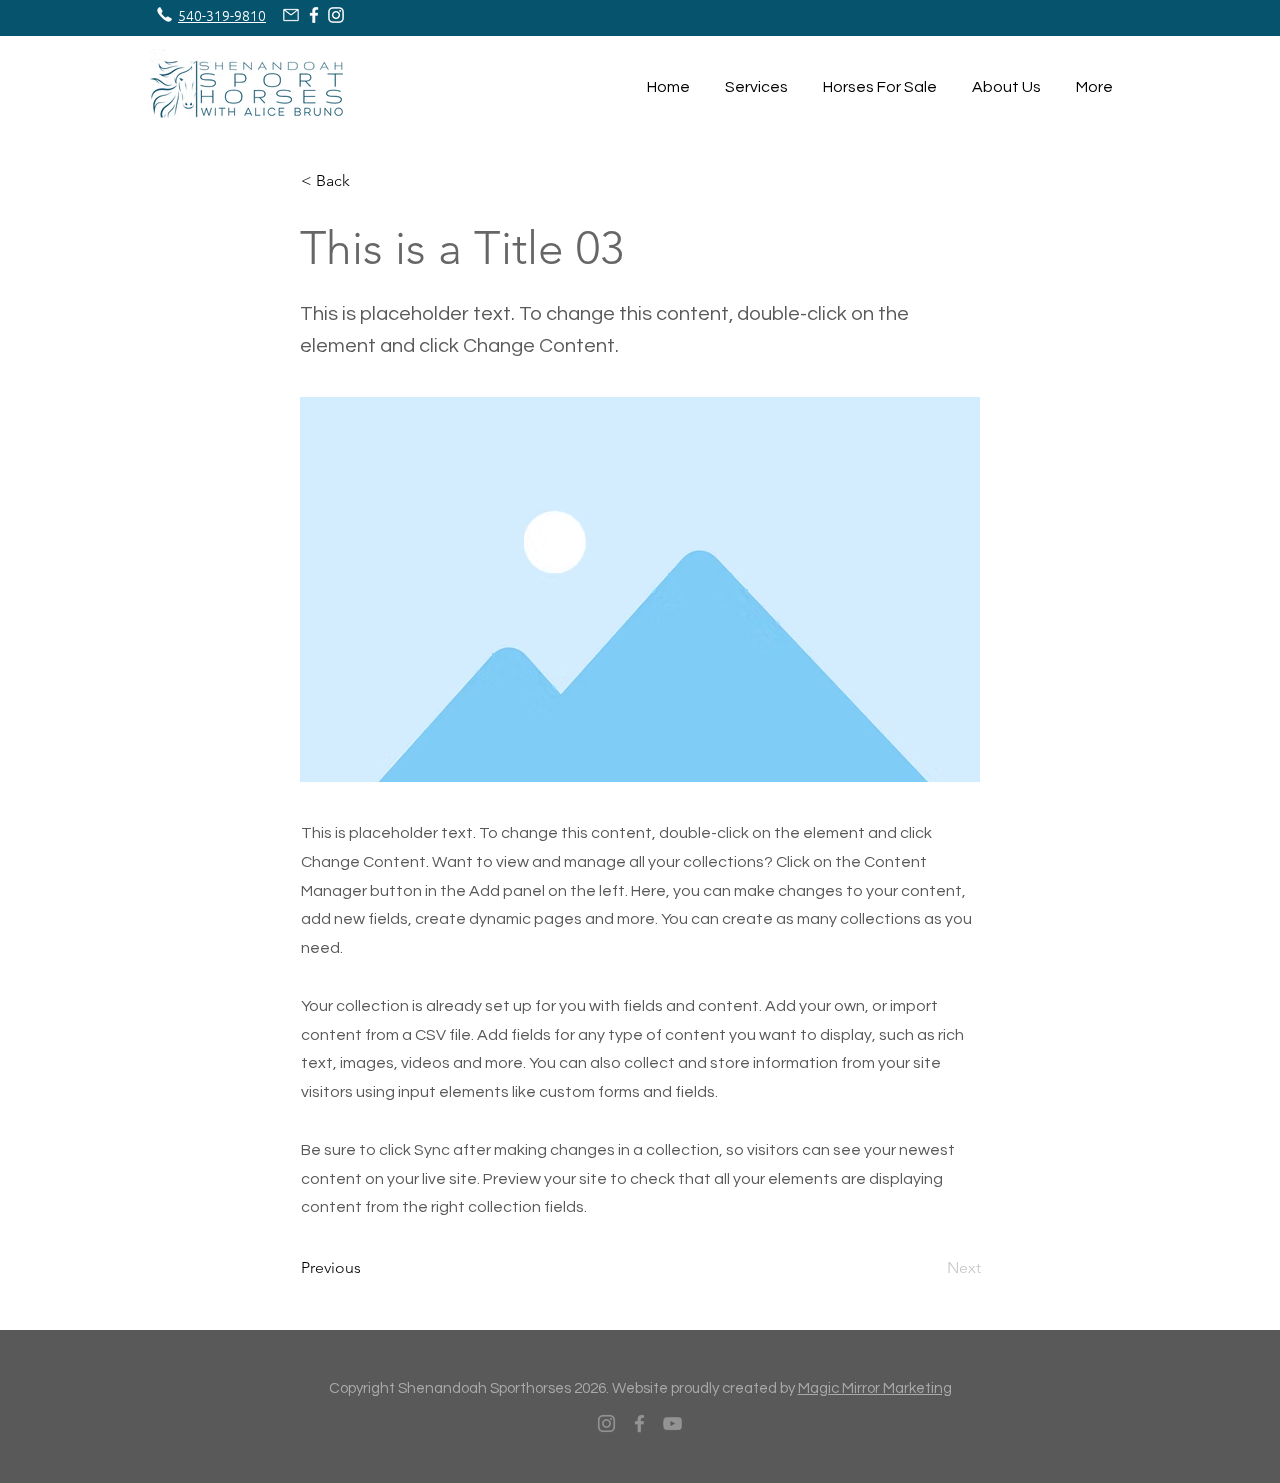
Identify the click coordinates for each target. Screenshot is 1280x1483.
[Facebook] (639, 1423)
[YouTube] (672, 1423)
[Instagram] (606, 1423)
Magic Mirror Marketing (875, 1388)
